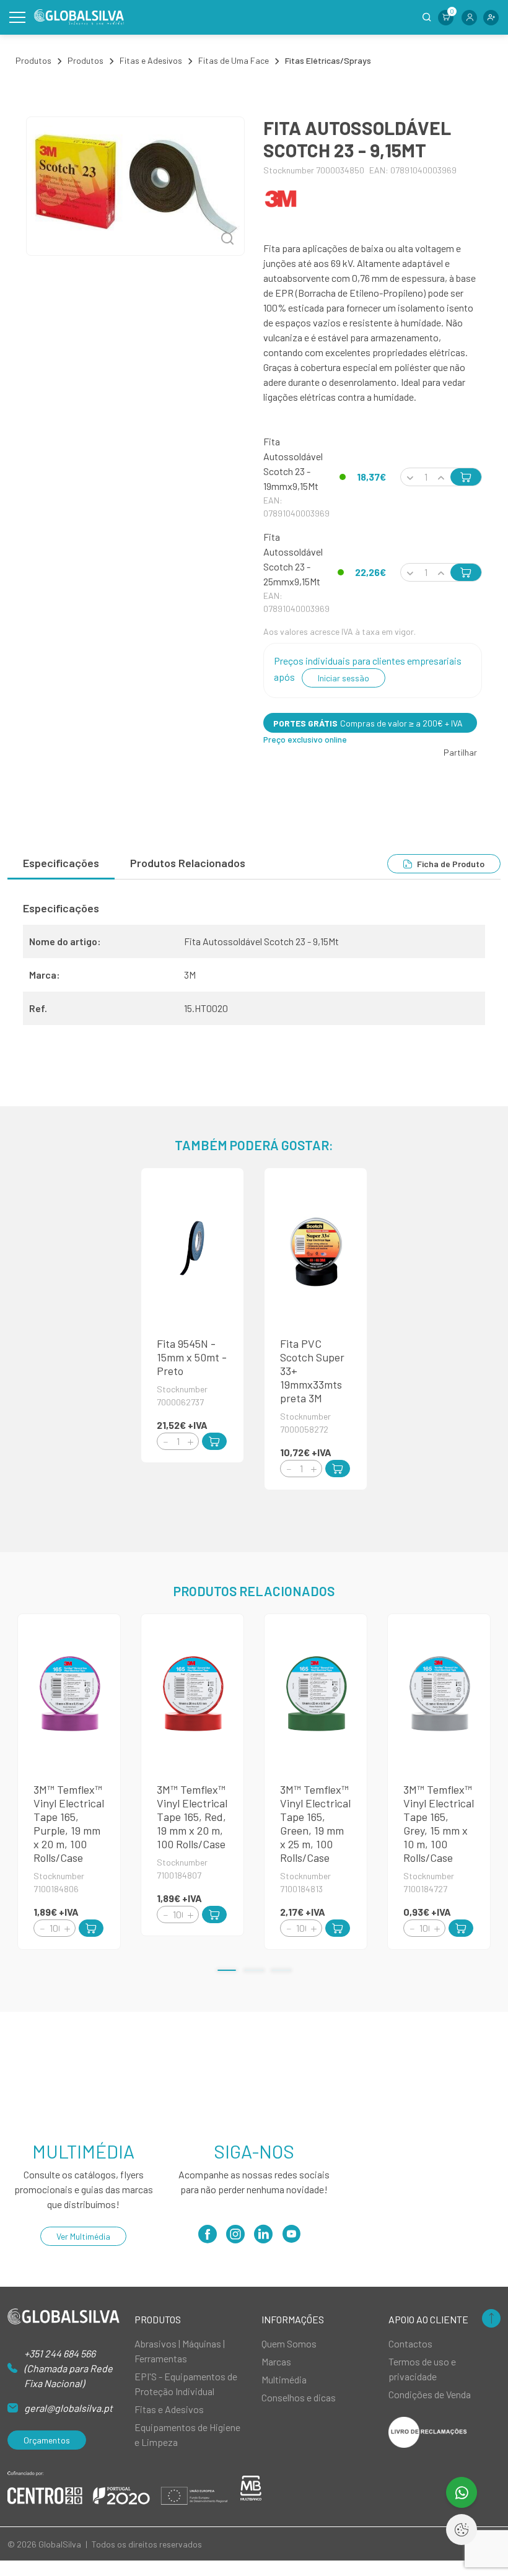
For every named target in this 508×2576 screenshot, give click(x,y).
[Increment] (190, 1442)
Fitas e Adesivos (151, 60)
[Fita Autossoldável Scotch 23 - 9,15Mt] (135, 186)
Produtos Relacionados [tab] (188, 863)
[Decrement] (165, 1442)
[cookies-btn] (462, 2530)
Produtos (33, 60)
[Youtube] (291, 2238)
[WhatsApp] (462, 2492)
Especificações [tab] (61, 863)
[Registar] (491, 18)
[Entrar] (469, 18)
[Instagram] (235, 2238)
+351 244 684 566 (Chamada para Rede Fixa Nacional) (68, 2368)
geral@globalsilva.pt (68, 2408)
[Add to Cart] (214, 1441)
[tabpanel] (254, 968)
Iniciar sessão (344, 678)
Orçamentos (47, 2440)
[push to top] (491, 2319)
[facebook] (208, 2238)
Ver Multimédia (83, 2236)
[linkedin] (263, 2238)
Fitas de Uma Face (234, 60)
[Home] (79, 17)
